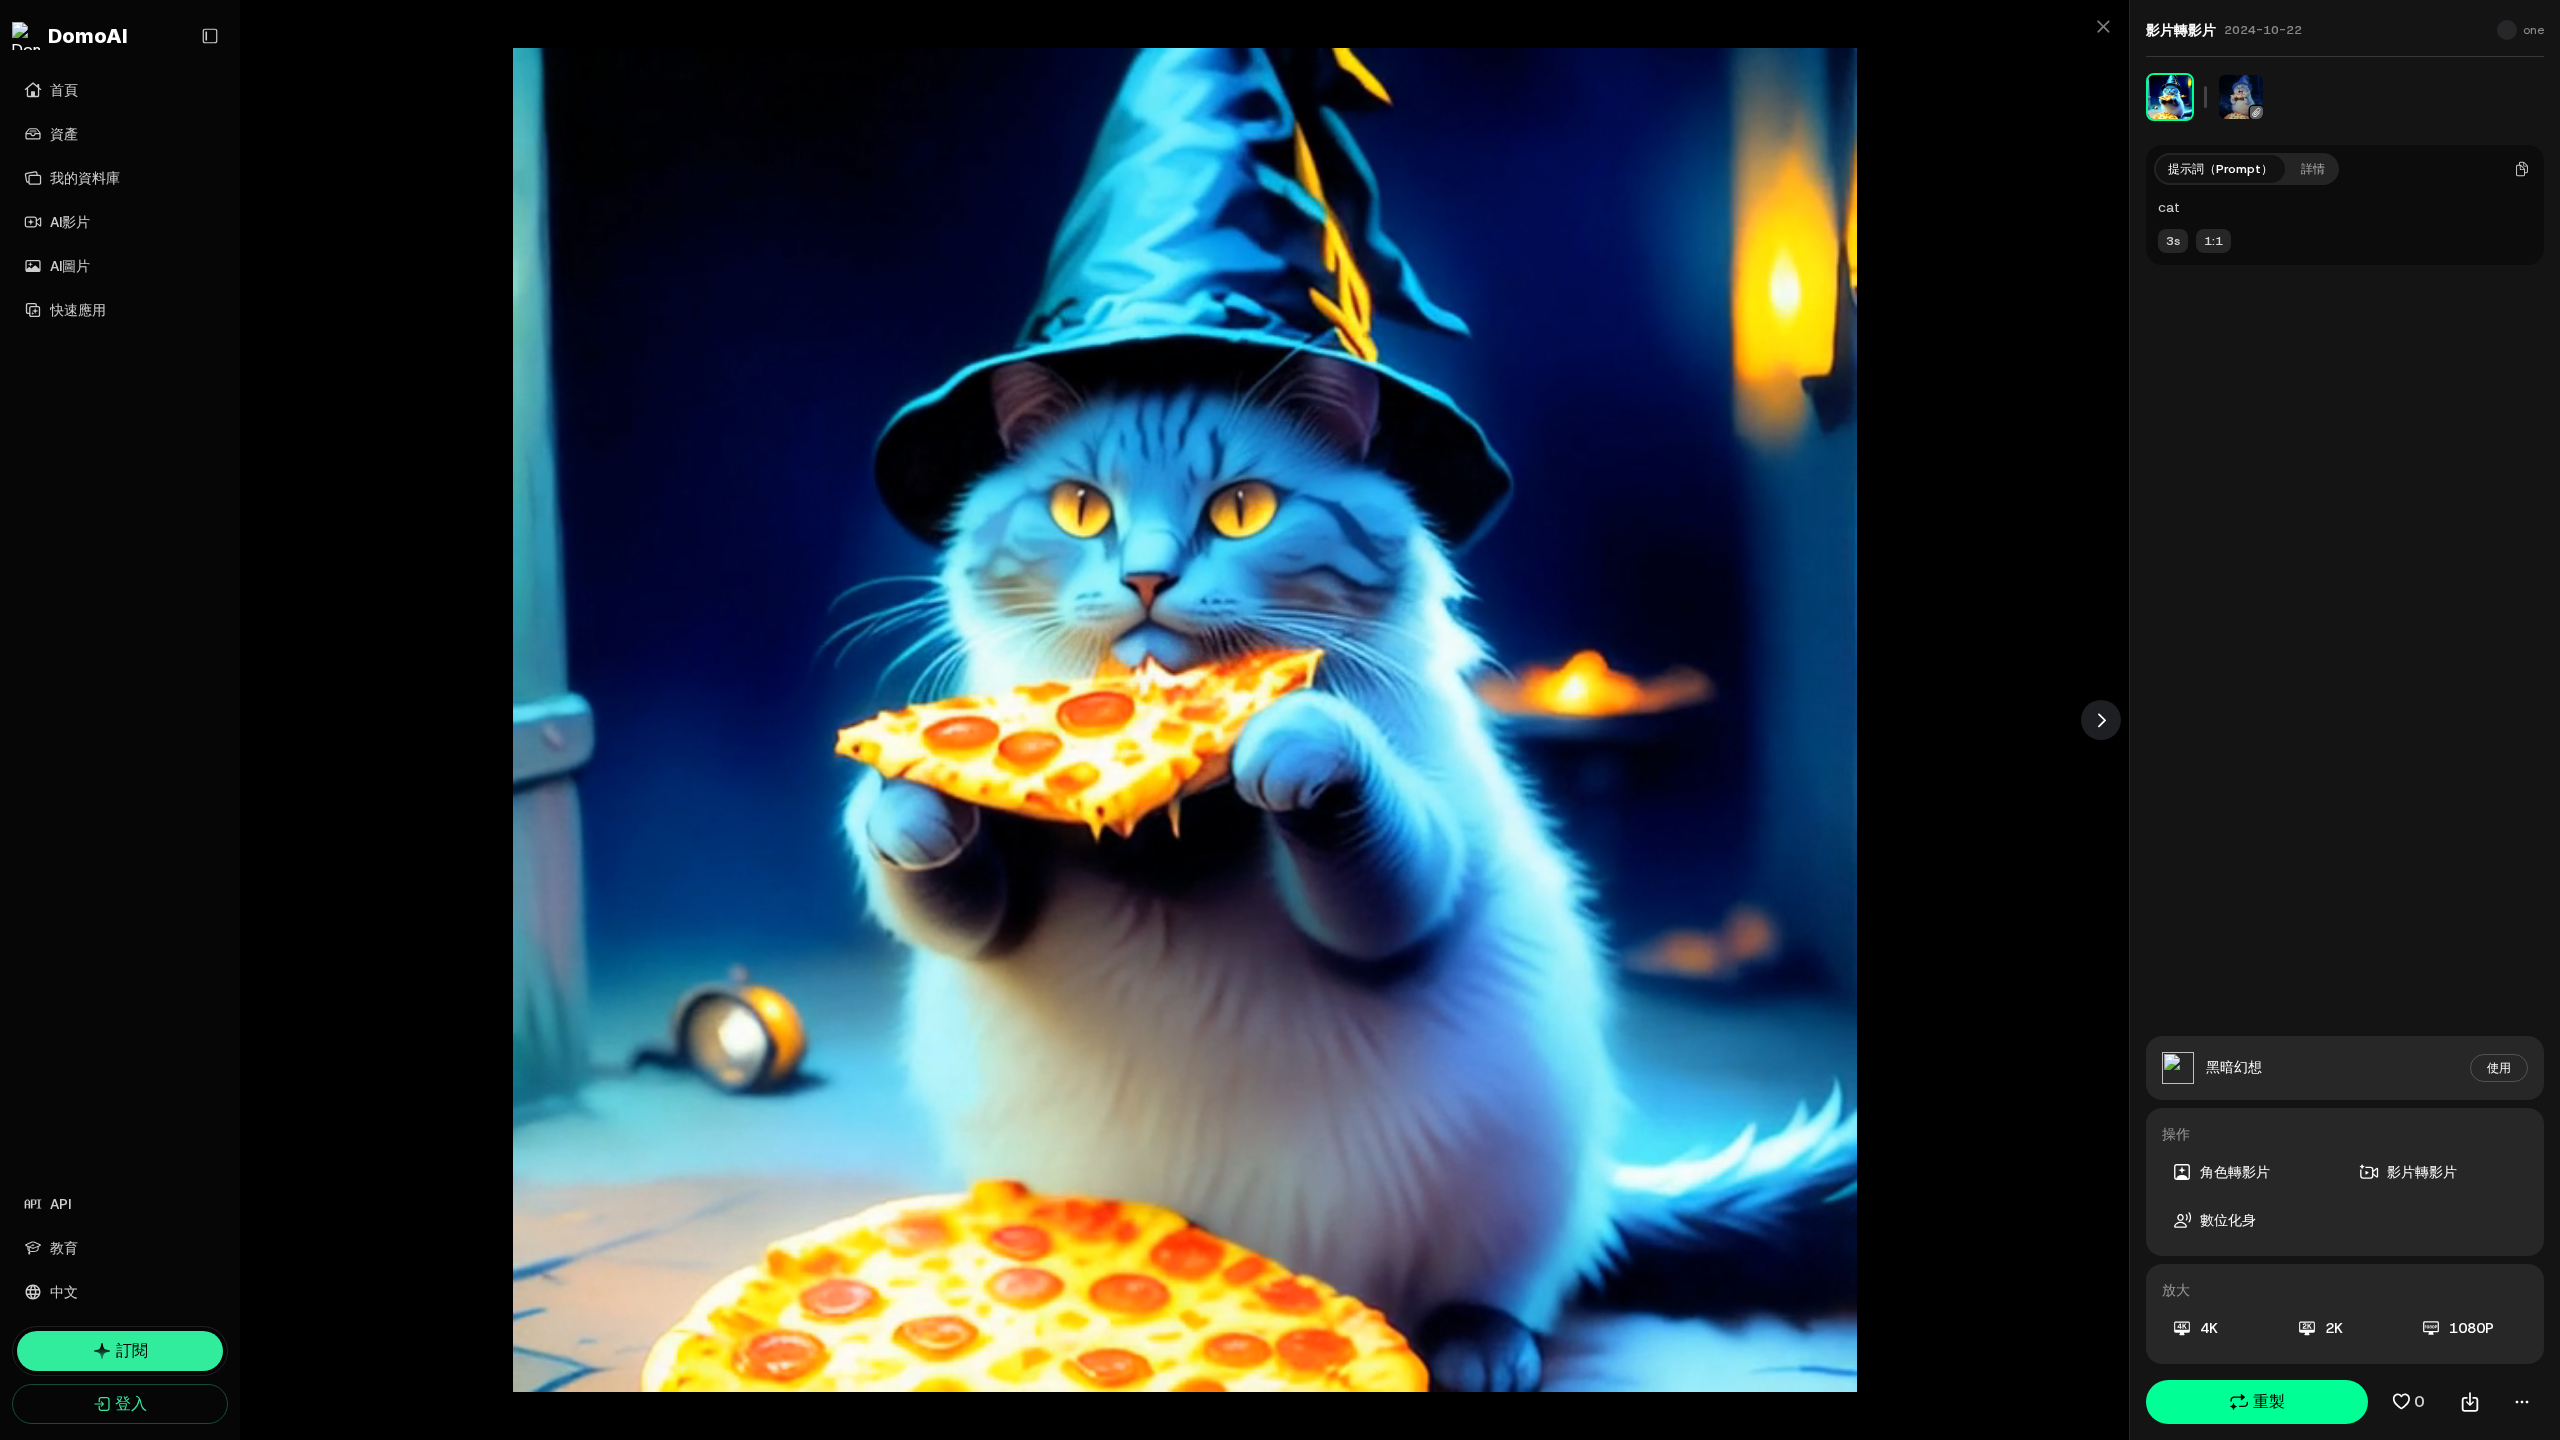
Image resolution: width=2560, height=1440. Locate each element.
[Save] (2470, 1402)
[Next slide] (2101, 720)
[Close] (2103, 26)
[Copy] (2522, 169)
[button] (2257, 1402)
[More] (2522, 1402)
